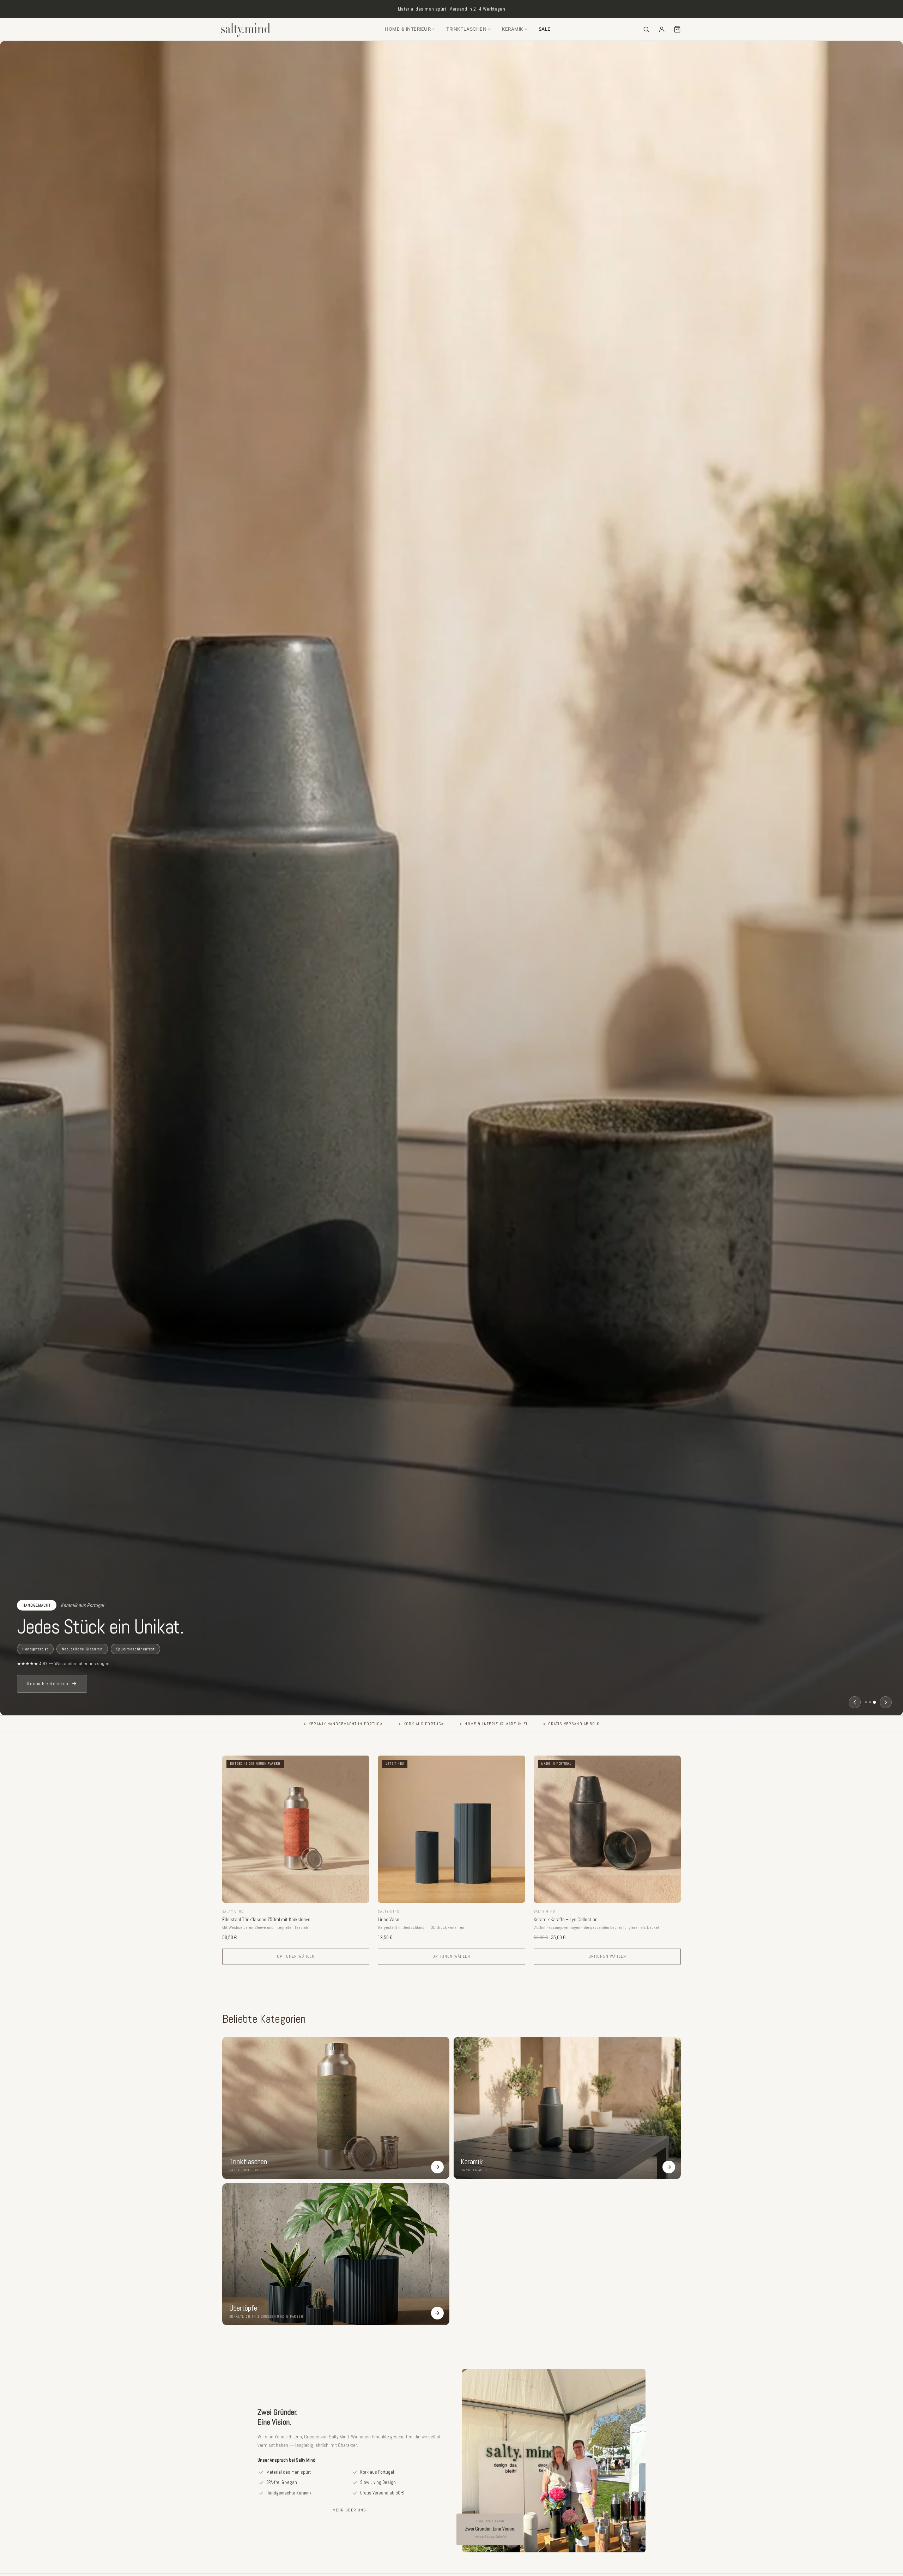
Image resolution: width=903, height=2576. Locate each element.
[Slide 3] (874, 1702)
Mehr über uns (349, 2510)
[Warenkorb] (677, 29)
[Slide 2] (870, 1702)
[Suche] (646, 29)
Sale (545, 29)
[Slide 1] (866, 1702)
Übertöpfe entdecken (50, 1684)
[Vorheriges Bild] (855, 1702)
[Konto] (662, 29)
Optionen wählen (296, 1956)
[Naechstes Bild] (886, 1702)
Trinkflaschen (466, 29)
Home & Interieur (408, 29)
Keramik (513, 29)
